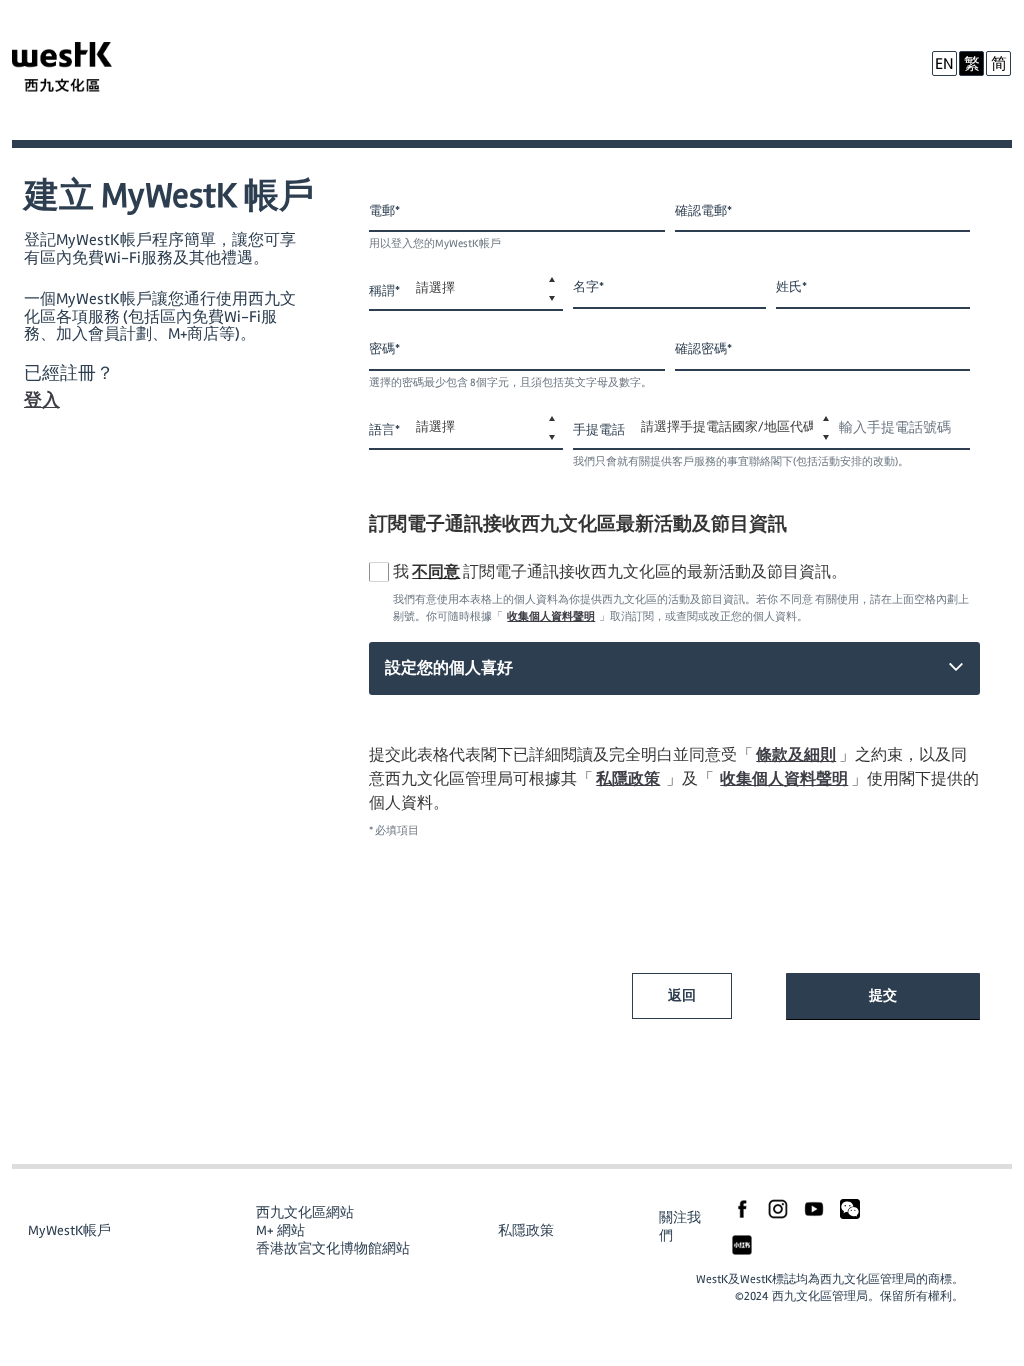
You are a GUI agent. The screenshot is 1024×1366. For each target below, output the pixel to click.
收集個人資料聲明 (551, 616)
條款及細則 (796, 755)
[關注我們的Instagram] (778, 1207)
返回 (682, 995)
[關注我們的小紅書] (742, 1243)
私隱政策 (628, 779)
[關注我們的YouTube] (814, 1207)
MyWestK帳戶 (69, 1230)
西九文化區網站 (305, 1212)
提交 (883, 995)
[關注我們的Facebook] (742, 1207)
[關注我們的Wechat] (850, 1207)
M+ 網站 (280, 1230)
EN (944, 64)
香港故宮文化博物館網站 (333, 1248)
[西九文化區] (82, 70)
